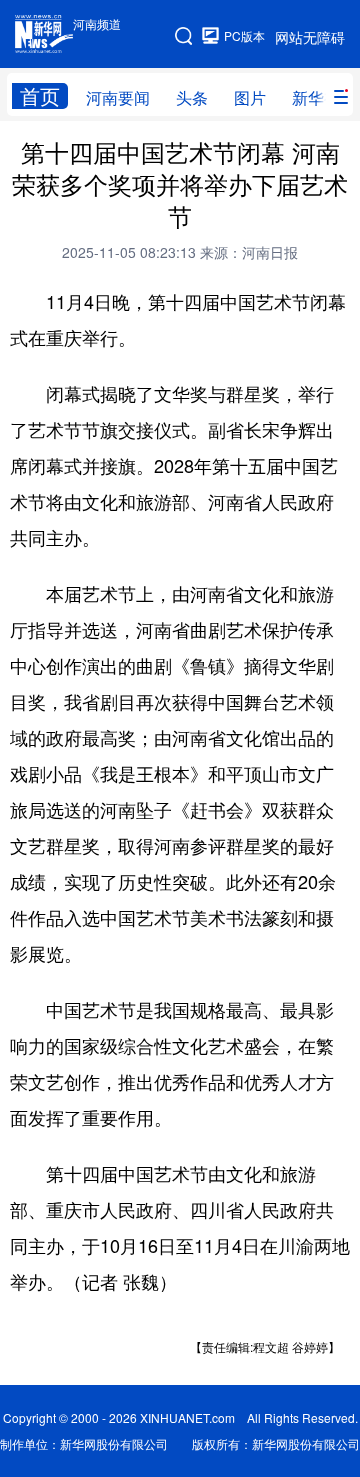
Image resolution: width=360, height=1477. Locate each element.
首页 (40, 96)
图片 (250, 97)
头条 (192, 97)
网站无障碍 (310, 37)
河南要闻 (118, 97)
